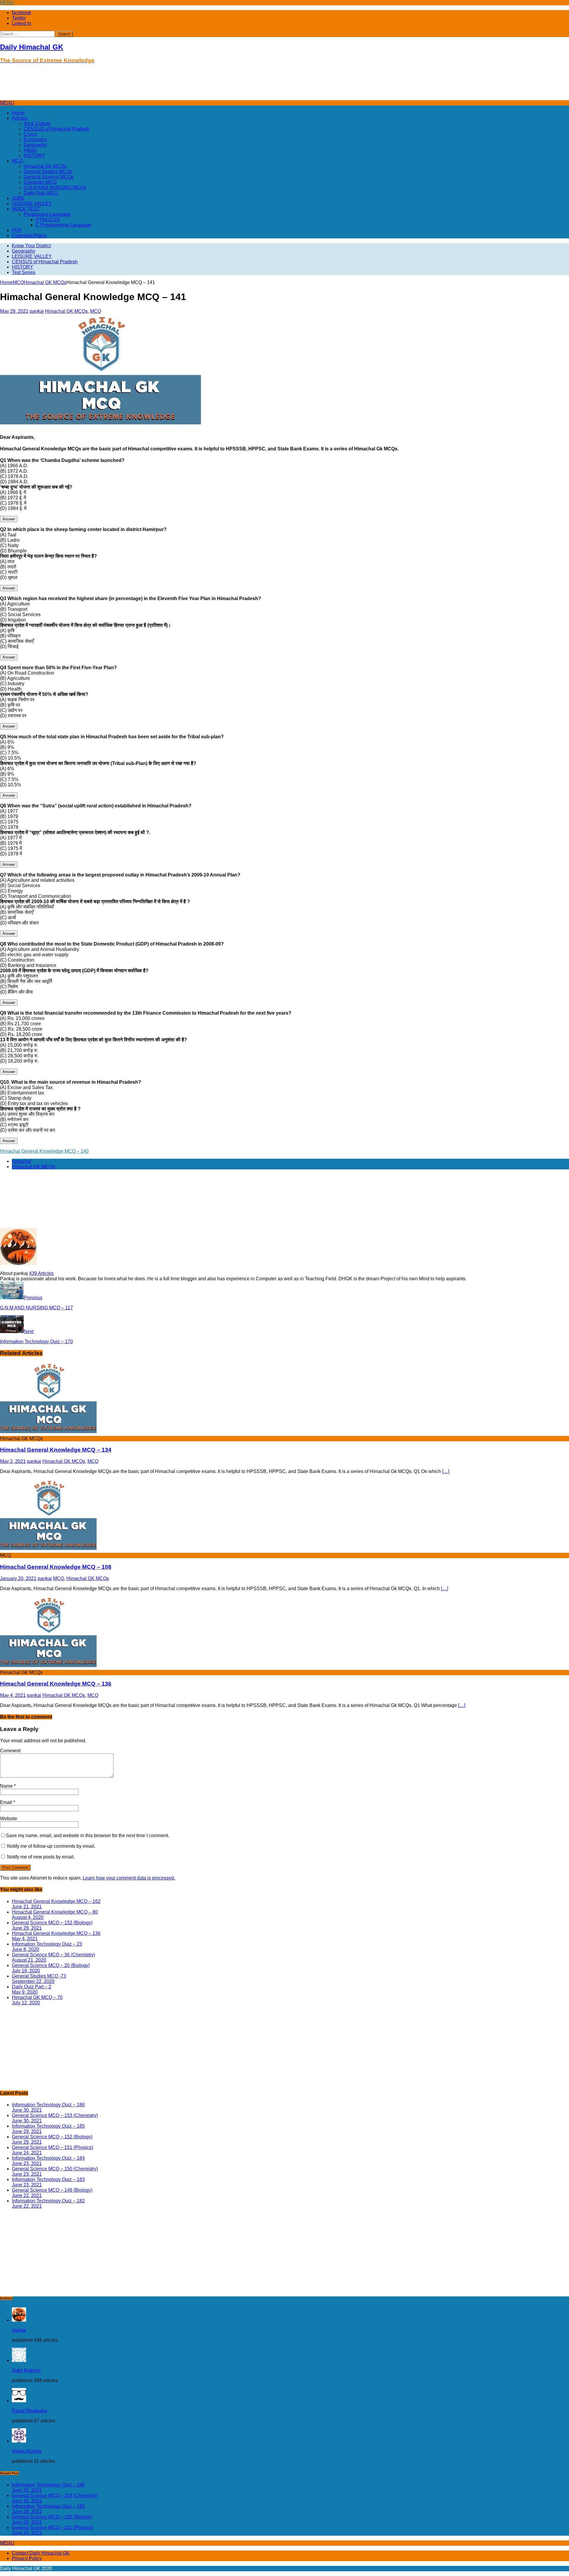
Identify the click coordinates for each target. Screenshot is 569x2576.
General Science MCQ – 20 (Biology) (51, 1965)
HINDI (30, 150)
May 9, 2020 (25, 1992)
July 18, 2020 (26, 1971)
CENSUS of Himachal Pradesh (57, 129)
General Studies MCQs (48, 172)
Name (7, 1786)
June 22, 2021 (27, 2195)
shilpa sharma (27, 2451)
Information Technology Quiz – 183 (48, 2179)
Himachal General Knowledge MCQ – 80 (55, 1912)
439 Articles (41, 1273)
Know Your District (31, 246)
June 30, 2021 (27, 2110)
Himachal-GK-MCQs (33, 1167)
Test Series (24, 272)
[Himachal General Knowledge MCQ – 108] (48, 1550)
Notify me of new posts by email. (41, 1857)
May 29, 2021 (14, 311)
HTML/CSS (48, 220)
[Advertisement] (108, 84)
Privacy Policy (27, 2558)
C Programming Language (63, 225)
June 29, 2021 (27, 1928)
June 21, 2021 (27, 1907)
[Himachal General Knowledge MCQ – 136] (48, 1667)
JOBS (18, 198)
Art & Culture (37, 123)
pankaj (37, 311)
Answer (9, 519)
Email (7, 1802)
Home (18, 113)
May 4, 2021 (13, 1695)
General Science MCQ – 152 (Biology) (52, 1923)
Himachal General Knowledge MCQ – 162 (56, 1901)
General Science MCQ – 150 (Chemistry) (55, 2169)
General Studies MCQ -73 (39, 1976)
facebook (21, 13)
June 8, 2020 (25, 1949)
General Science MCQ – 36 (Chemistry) (53, 1955)
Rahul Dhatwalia (29, 2411)
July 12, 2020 (26, 2003)
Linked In (21, 23)
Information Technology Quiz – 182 (48, 2201)
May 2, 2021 (13, 1461)
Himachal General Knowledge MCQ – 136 (56, 1684)
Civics (30, 134)
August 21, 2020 (29, 1960)
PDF (17, 230)
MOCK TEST (26, 209)
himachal (21, 1161)
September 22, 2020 (33, 1981)
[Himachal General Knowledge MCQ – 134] (48, 1433)
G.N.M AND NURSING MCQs (55, 188)
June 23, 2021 (27, 2163)
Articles (20, 118)
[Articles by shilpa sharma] (19, 2441)
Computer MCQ (40, 182)
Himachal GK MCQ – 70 (37, 1997)
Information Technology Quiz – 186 (48, 2105)
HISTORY (34, 156)
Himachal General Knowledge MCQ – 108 (56, 1567)
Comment (10, 1751)
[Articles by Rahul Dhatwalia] (19, 2401)
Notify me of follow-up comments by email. (51, 1846)
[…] (446, 1471)
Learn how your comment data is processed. (129, 1878)
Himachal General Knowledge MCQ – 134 (56, 1450)
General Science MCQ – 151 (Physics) (52, 2147)
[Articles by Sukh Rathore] (19, 2360)
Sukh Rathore (26, 2370)
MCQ (17, 161)
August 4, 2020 (28, 1917)
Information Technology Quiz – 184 (48, 2158)
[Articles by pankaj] (19, 2320)
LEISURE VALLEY (32, 204)
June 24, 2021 (27, 2153)
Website (9, 1819)
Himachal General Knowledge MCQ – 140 (44, 1151)
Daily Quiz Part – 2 (32, 1987)
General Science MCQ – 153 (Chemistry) (55, 2115)
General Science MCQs (49, 177)
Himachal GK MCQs (45, 166)
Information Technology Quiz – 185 (48, 2126)
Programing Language (47, 214)
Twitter (19, 18)
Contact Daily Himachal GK (41, 2553)
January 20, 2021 (18, 1578)
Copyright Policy (29, 236)
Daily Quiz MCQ (41, 193)
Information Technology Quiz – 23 (47, 1944)
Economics (35, 140)
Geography (35, 145)
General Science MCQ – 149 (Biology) (52, 2190)
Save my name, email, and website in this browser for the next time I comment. (88, 1835)
